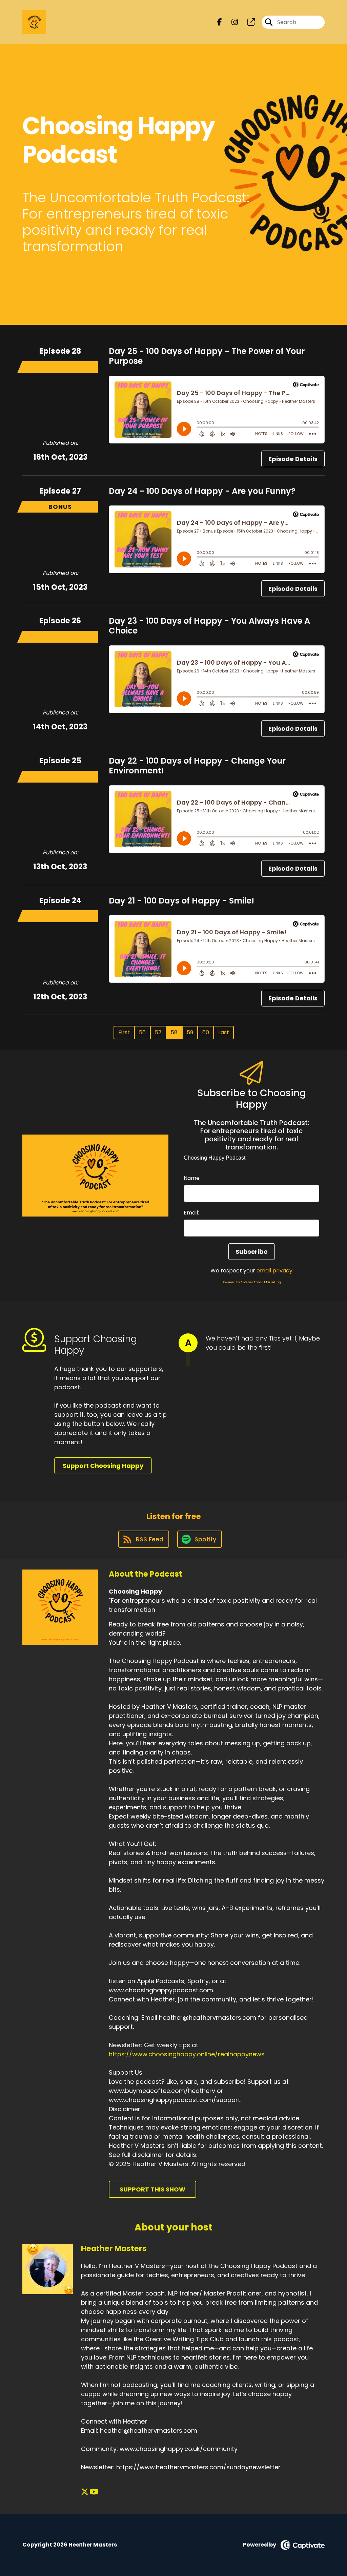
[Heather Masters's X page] (85, 2492)
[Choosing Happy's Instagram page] (231, 22)
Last (224, 1032)
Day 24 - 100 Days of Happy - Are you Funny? (202, 491)
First (124, 1032)
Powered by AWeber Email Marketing (252, 1282)
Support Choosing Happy (103, 1466)
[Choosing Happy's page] (247, 22)
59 (190, 1032)
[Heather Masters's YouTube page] (94, 2492)
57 (158, 1032)
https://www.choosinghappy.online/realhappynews (187, 2054)
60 (206, 1032)
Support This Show (152, 2189)
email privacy (274, 1271)
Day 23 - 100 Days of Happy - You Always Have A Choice (209, 626)
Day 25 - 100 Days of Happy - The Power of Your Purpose (207, 356)
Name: (192, 1178)
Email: (191, 1213)
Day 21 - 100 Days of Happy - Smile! (181, 901)
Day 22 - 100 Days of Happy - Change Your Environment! (197, 766)
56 (142, 1032)
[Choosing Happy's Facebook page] (220, 22)
